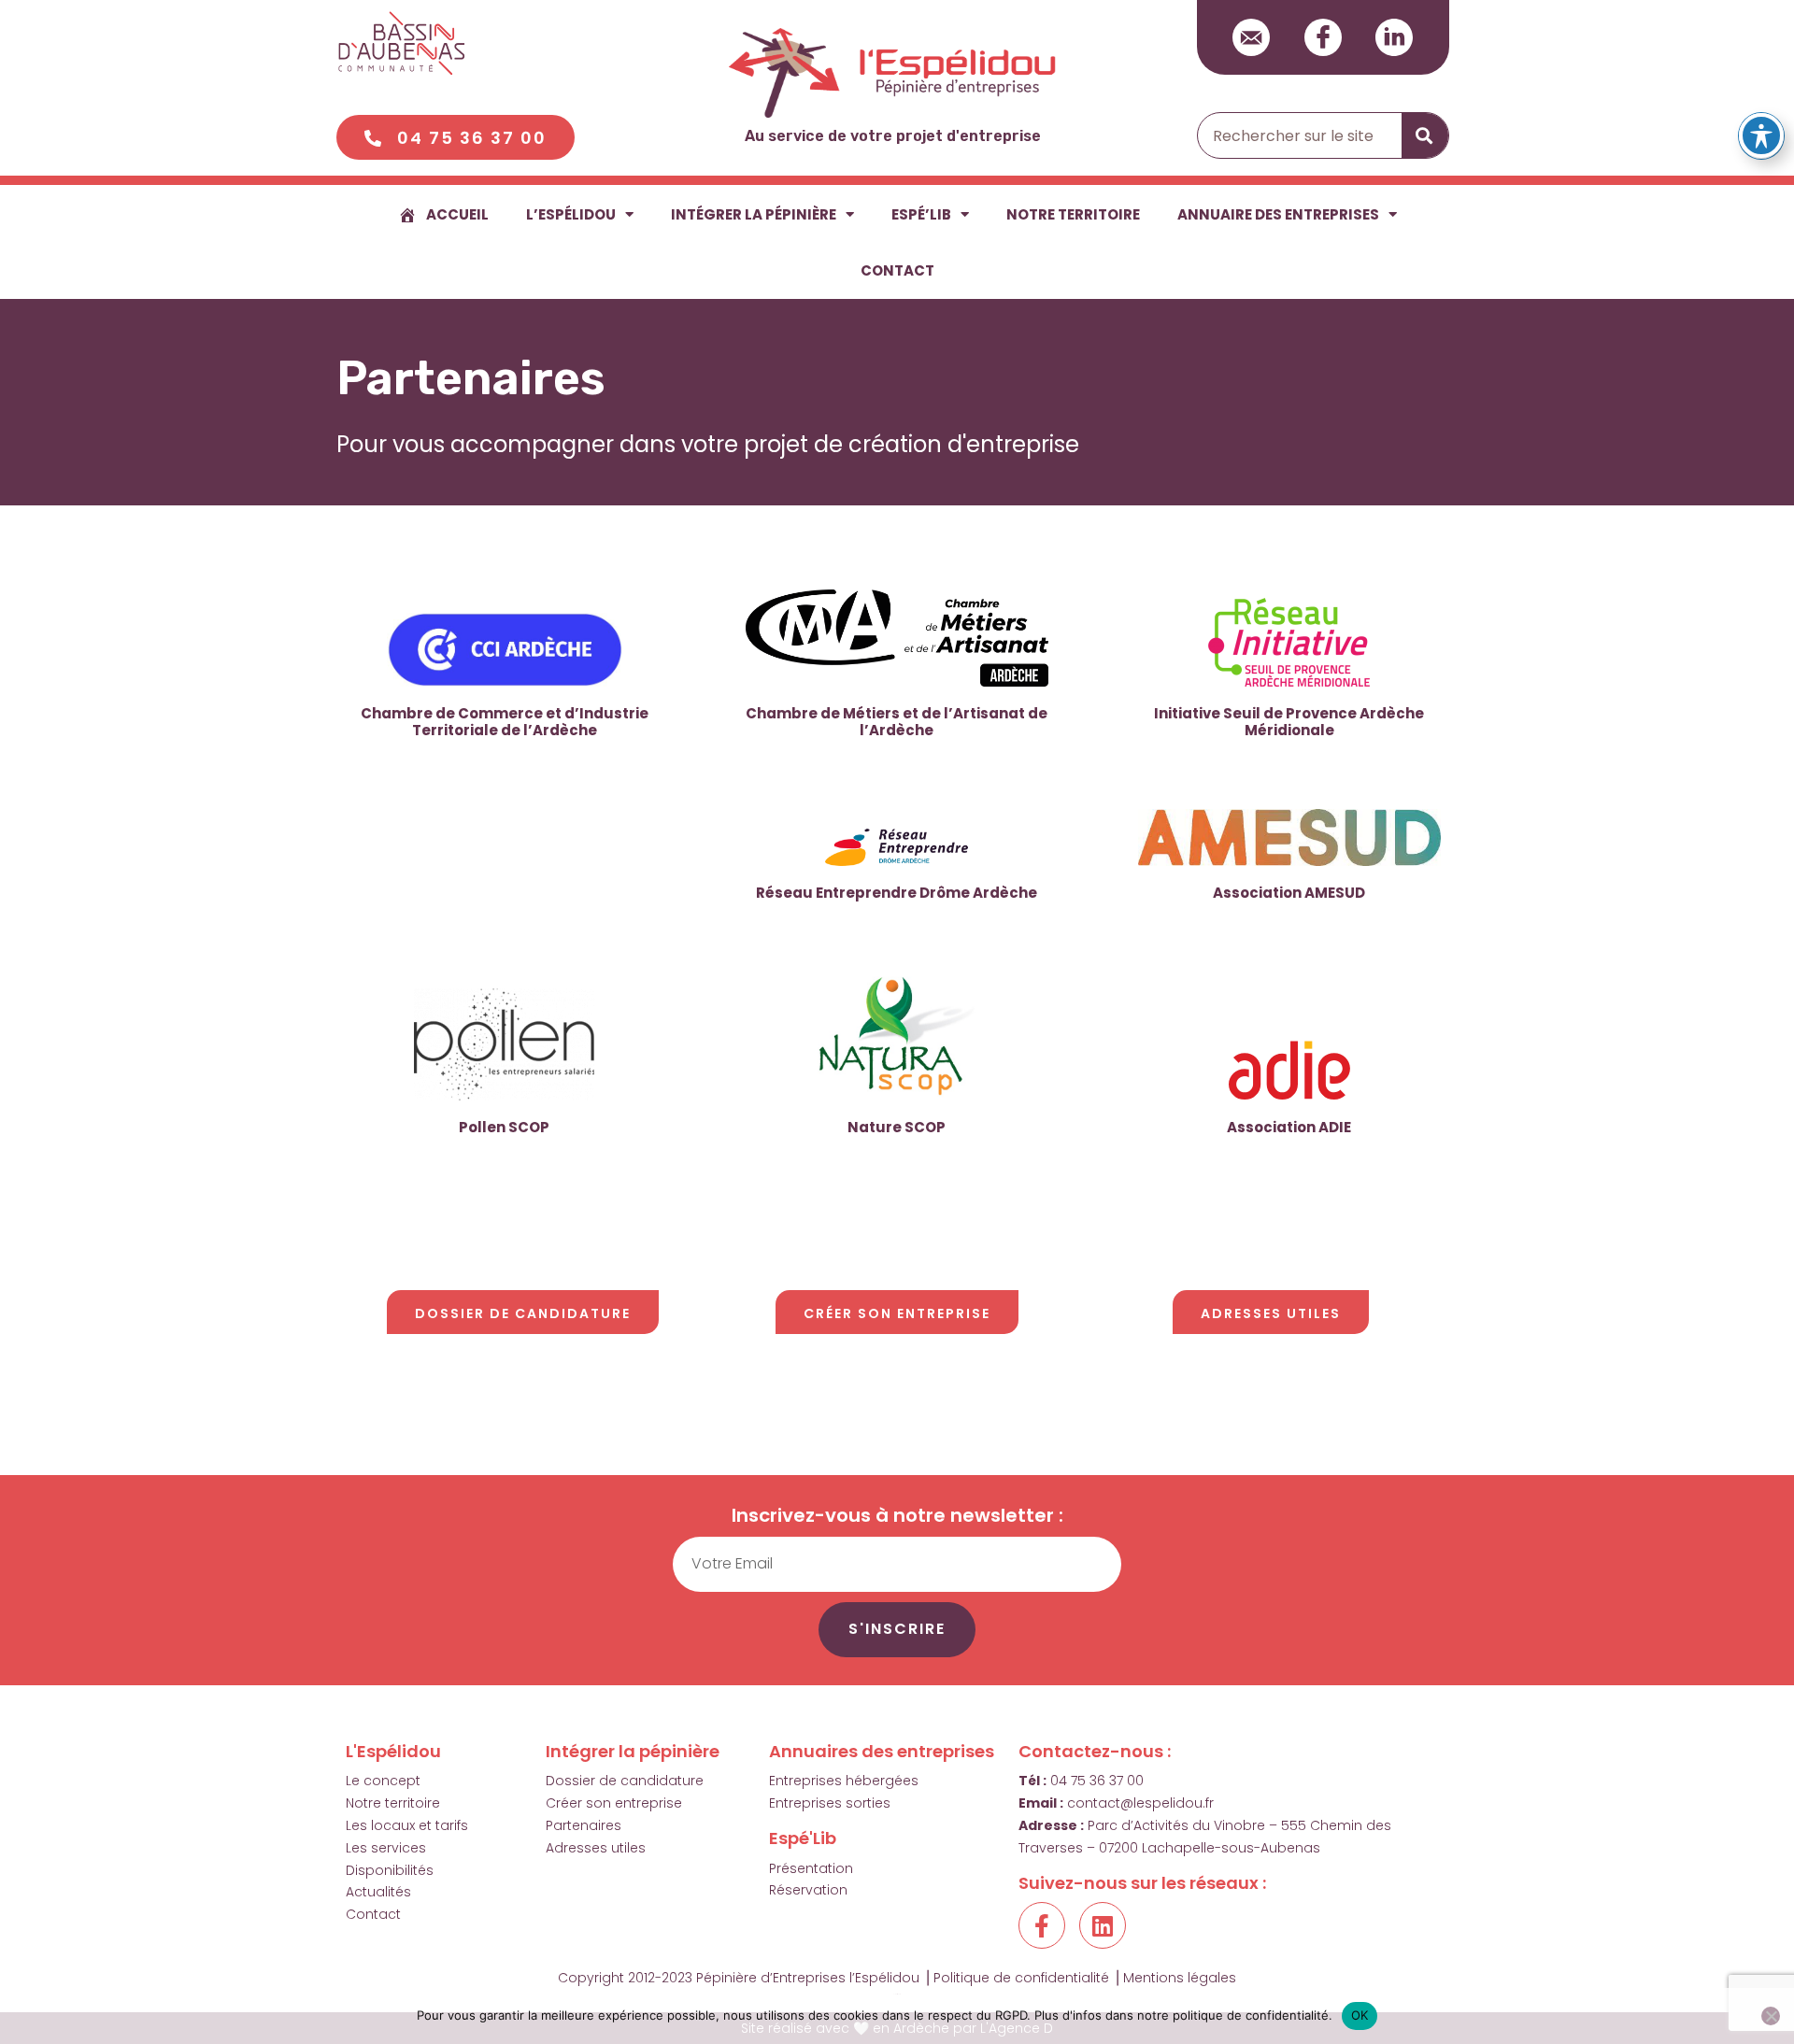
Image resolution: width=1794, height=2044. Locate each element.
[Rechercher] (1425, 135)
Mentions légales (1180, 1978)
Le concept (383, 1781)
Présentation (811, 1868)
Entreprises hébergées (844, 1781)
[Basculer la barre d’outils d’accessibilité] (1761, 135)
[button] (456, 137)
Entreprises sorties (830, 1803)
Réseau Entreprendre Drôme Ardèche (897, 893)
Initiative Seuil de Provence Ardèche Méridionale (1289, 722)
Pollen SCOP (504, 1127)
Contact (897, 270)
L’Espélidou (571, 214)
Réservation (808, 1890)
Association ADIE (1289, 1127)
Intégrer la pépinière (754, 214)
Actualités (378, 1892)
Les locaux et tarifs (407, 1825)
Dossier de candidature (625, 1781)
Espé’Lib (921, 214)
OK (1360, 2015)
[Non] (1771, 2016)
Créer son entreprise (614, 1803)
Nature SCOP (897, 1127)
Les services (386, 1848)
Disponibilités (390, 1870)
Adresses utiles (596, 1848)
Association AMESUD (1289, 893)
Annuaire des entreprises (1278, 214)
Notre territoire (1073, 214)
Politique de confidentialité (1021, 1978)
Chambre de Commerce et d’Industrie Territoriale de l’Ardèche (505, 722)
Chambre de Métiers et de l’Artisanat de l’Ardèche (897, 722)
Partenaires (584, 1825)
